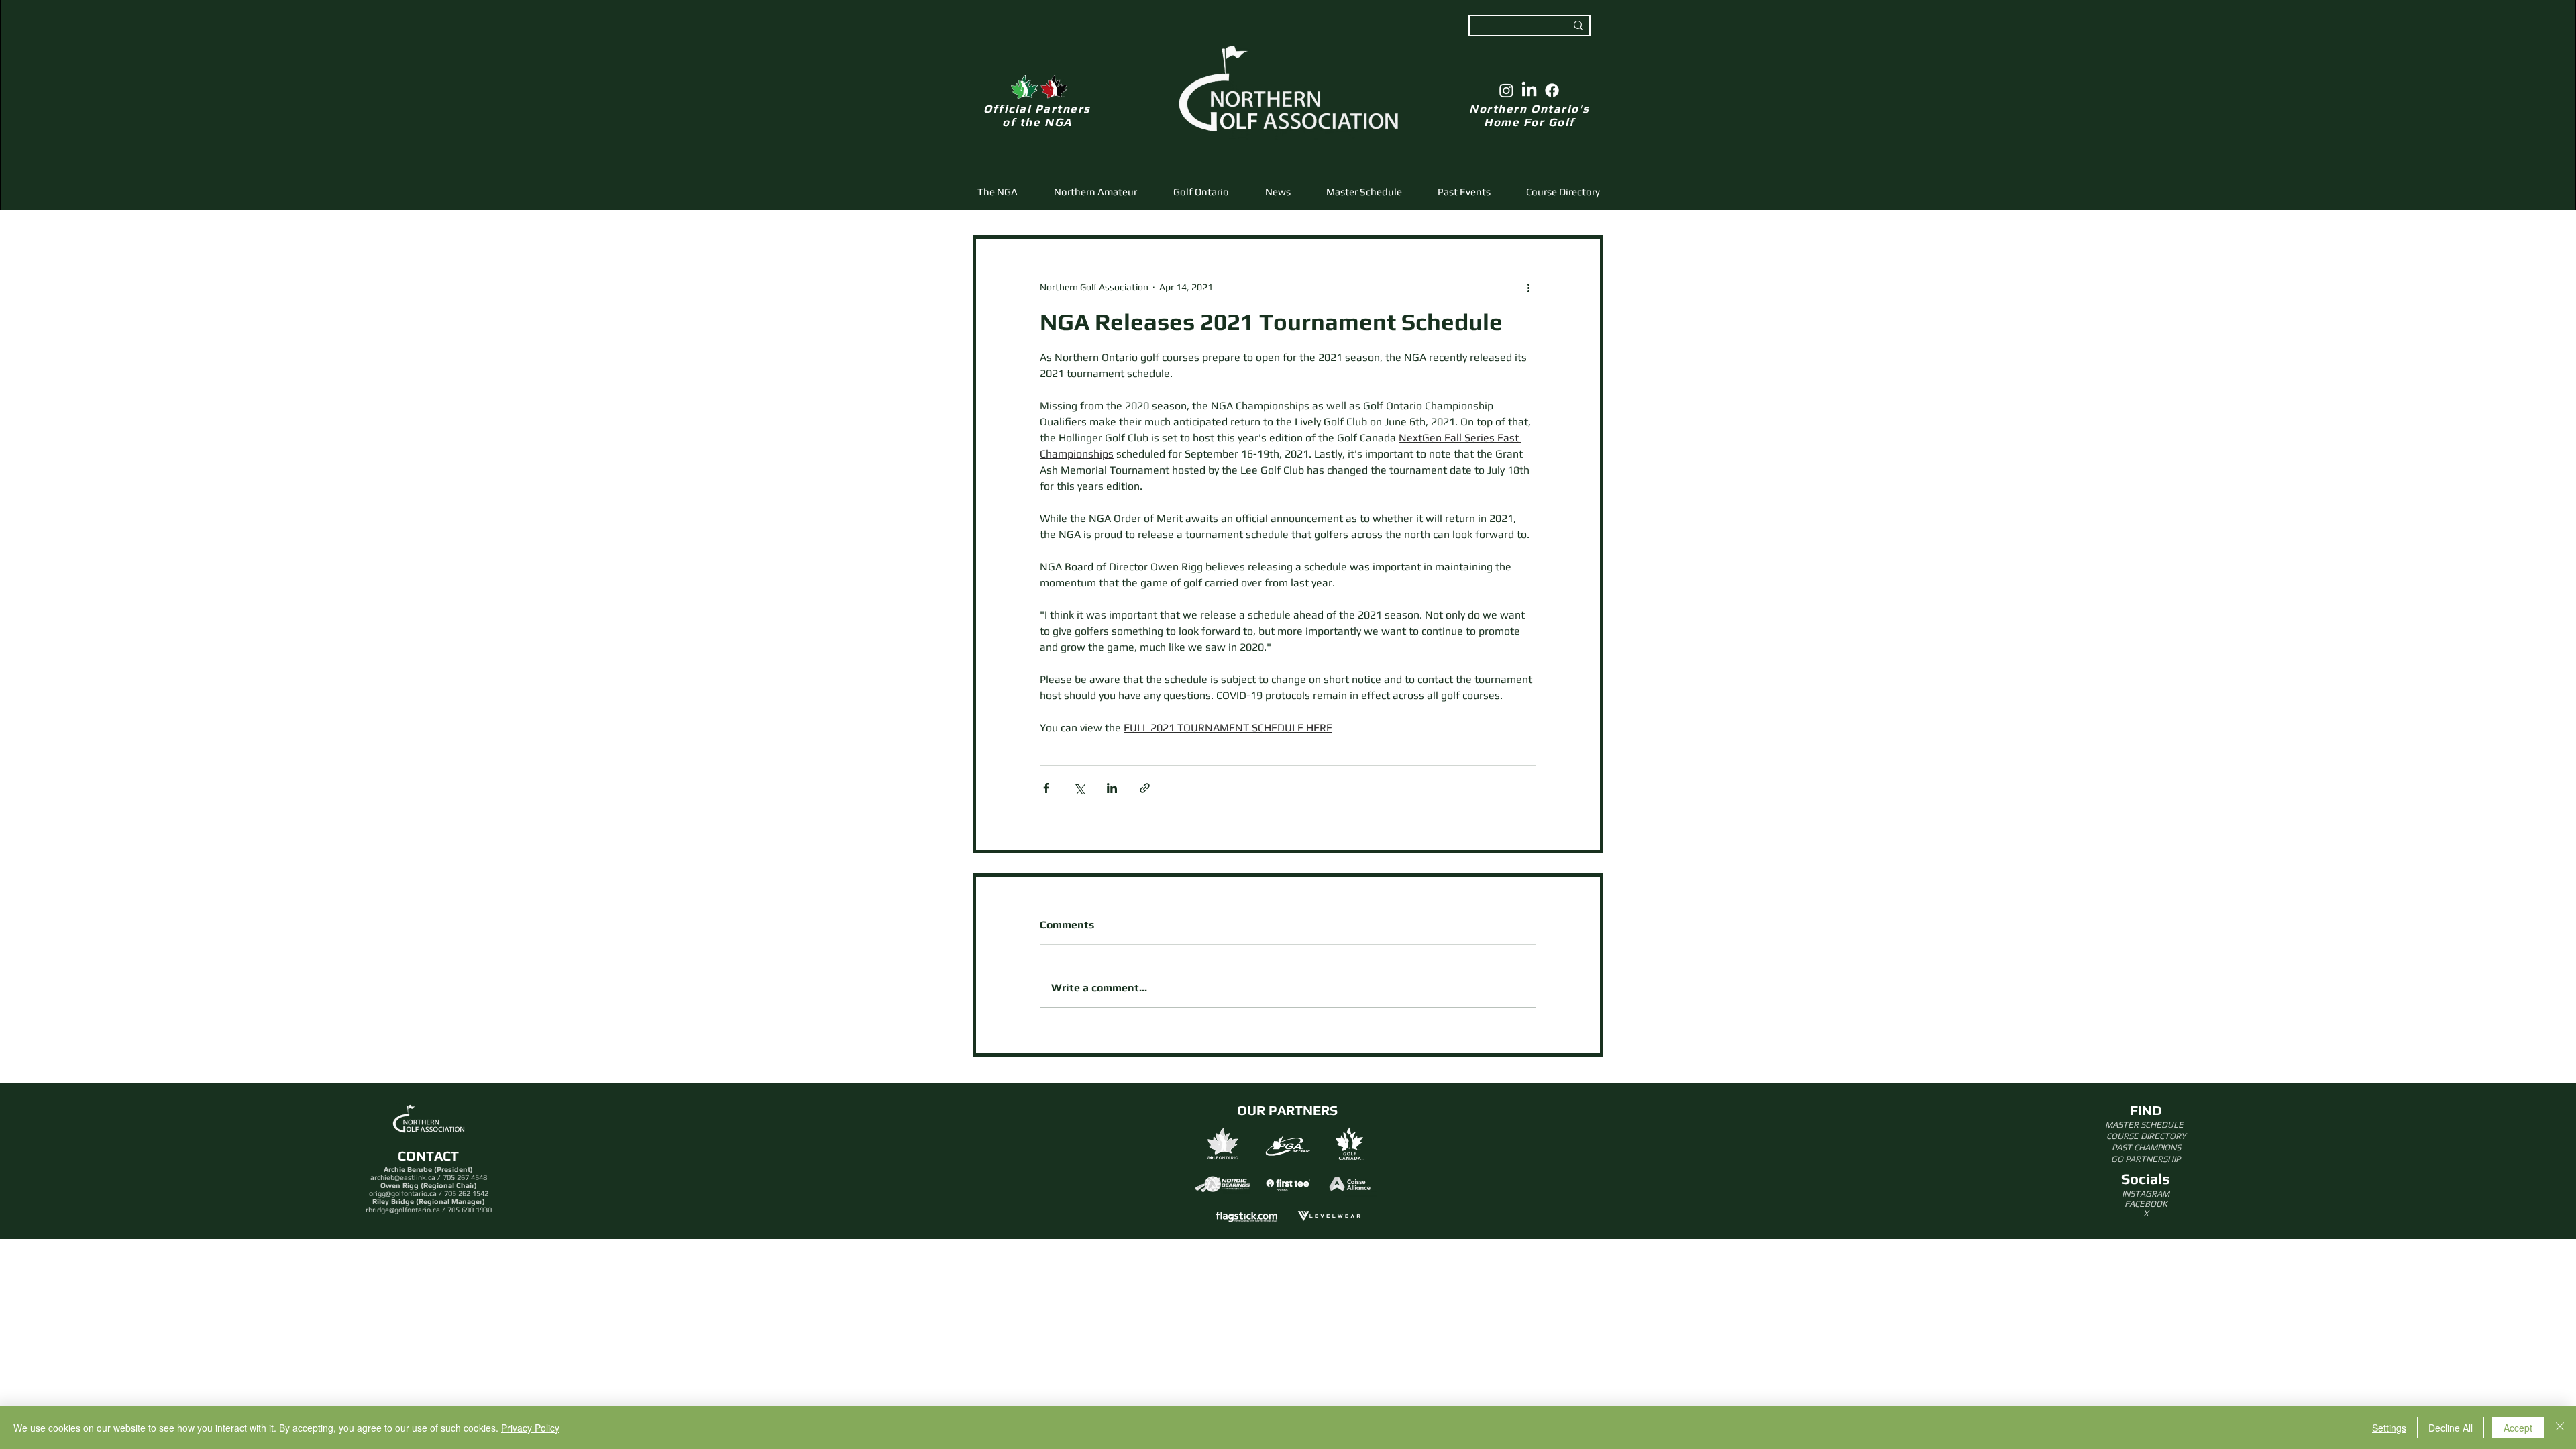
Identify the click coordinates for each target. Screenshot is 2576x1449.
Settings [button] (2389, 1428)
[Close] (2560, 1428)
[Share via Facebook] (1046, 788)
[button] (1095, 192)
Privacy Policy (530, 1428)
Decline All (2451, 1428)
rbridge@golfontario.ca (403, 1210)
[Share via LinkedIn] (1112, 788)
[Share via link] (1145, 788)
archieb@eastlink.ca (403, 1177)
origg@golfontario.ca (403, 1193)
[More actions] (1528, 287)
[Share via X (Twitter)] (1079, 788)
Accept (2518, 1428)
